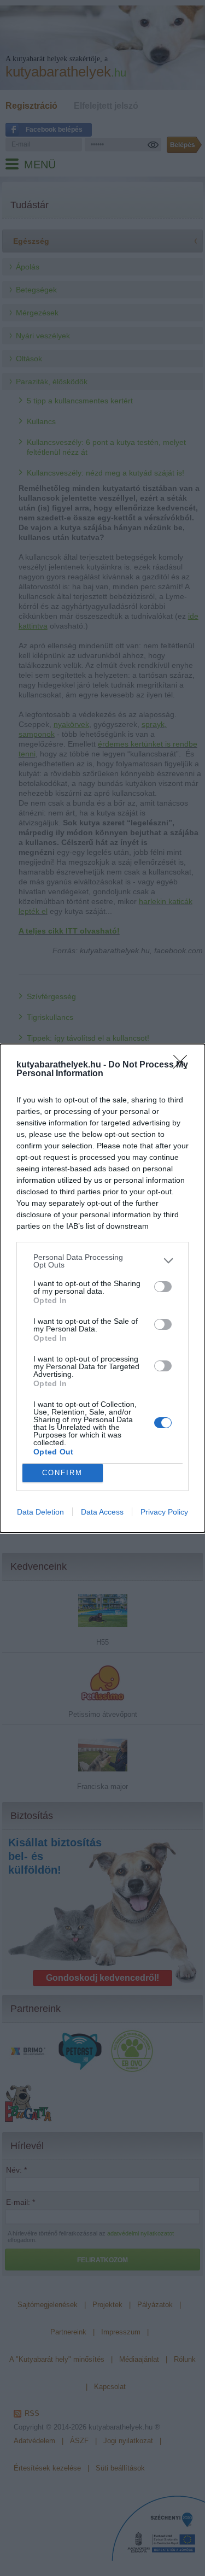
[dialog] (102, 1288)
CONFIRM (62, 1473)
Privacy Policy (164, 1512)
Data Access (102, 1512)
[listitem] (102, 1261)
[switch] (163, 1287)
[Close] (184, 1065)
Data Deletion (40, 1512)
